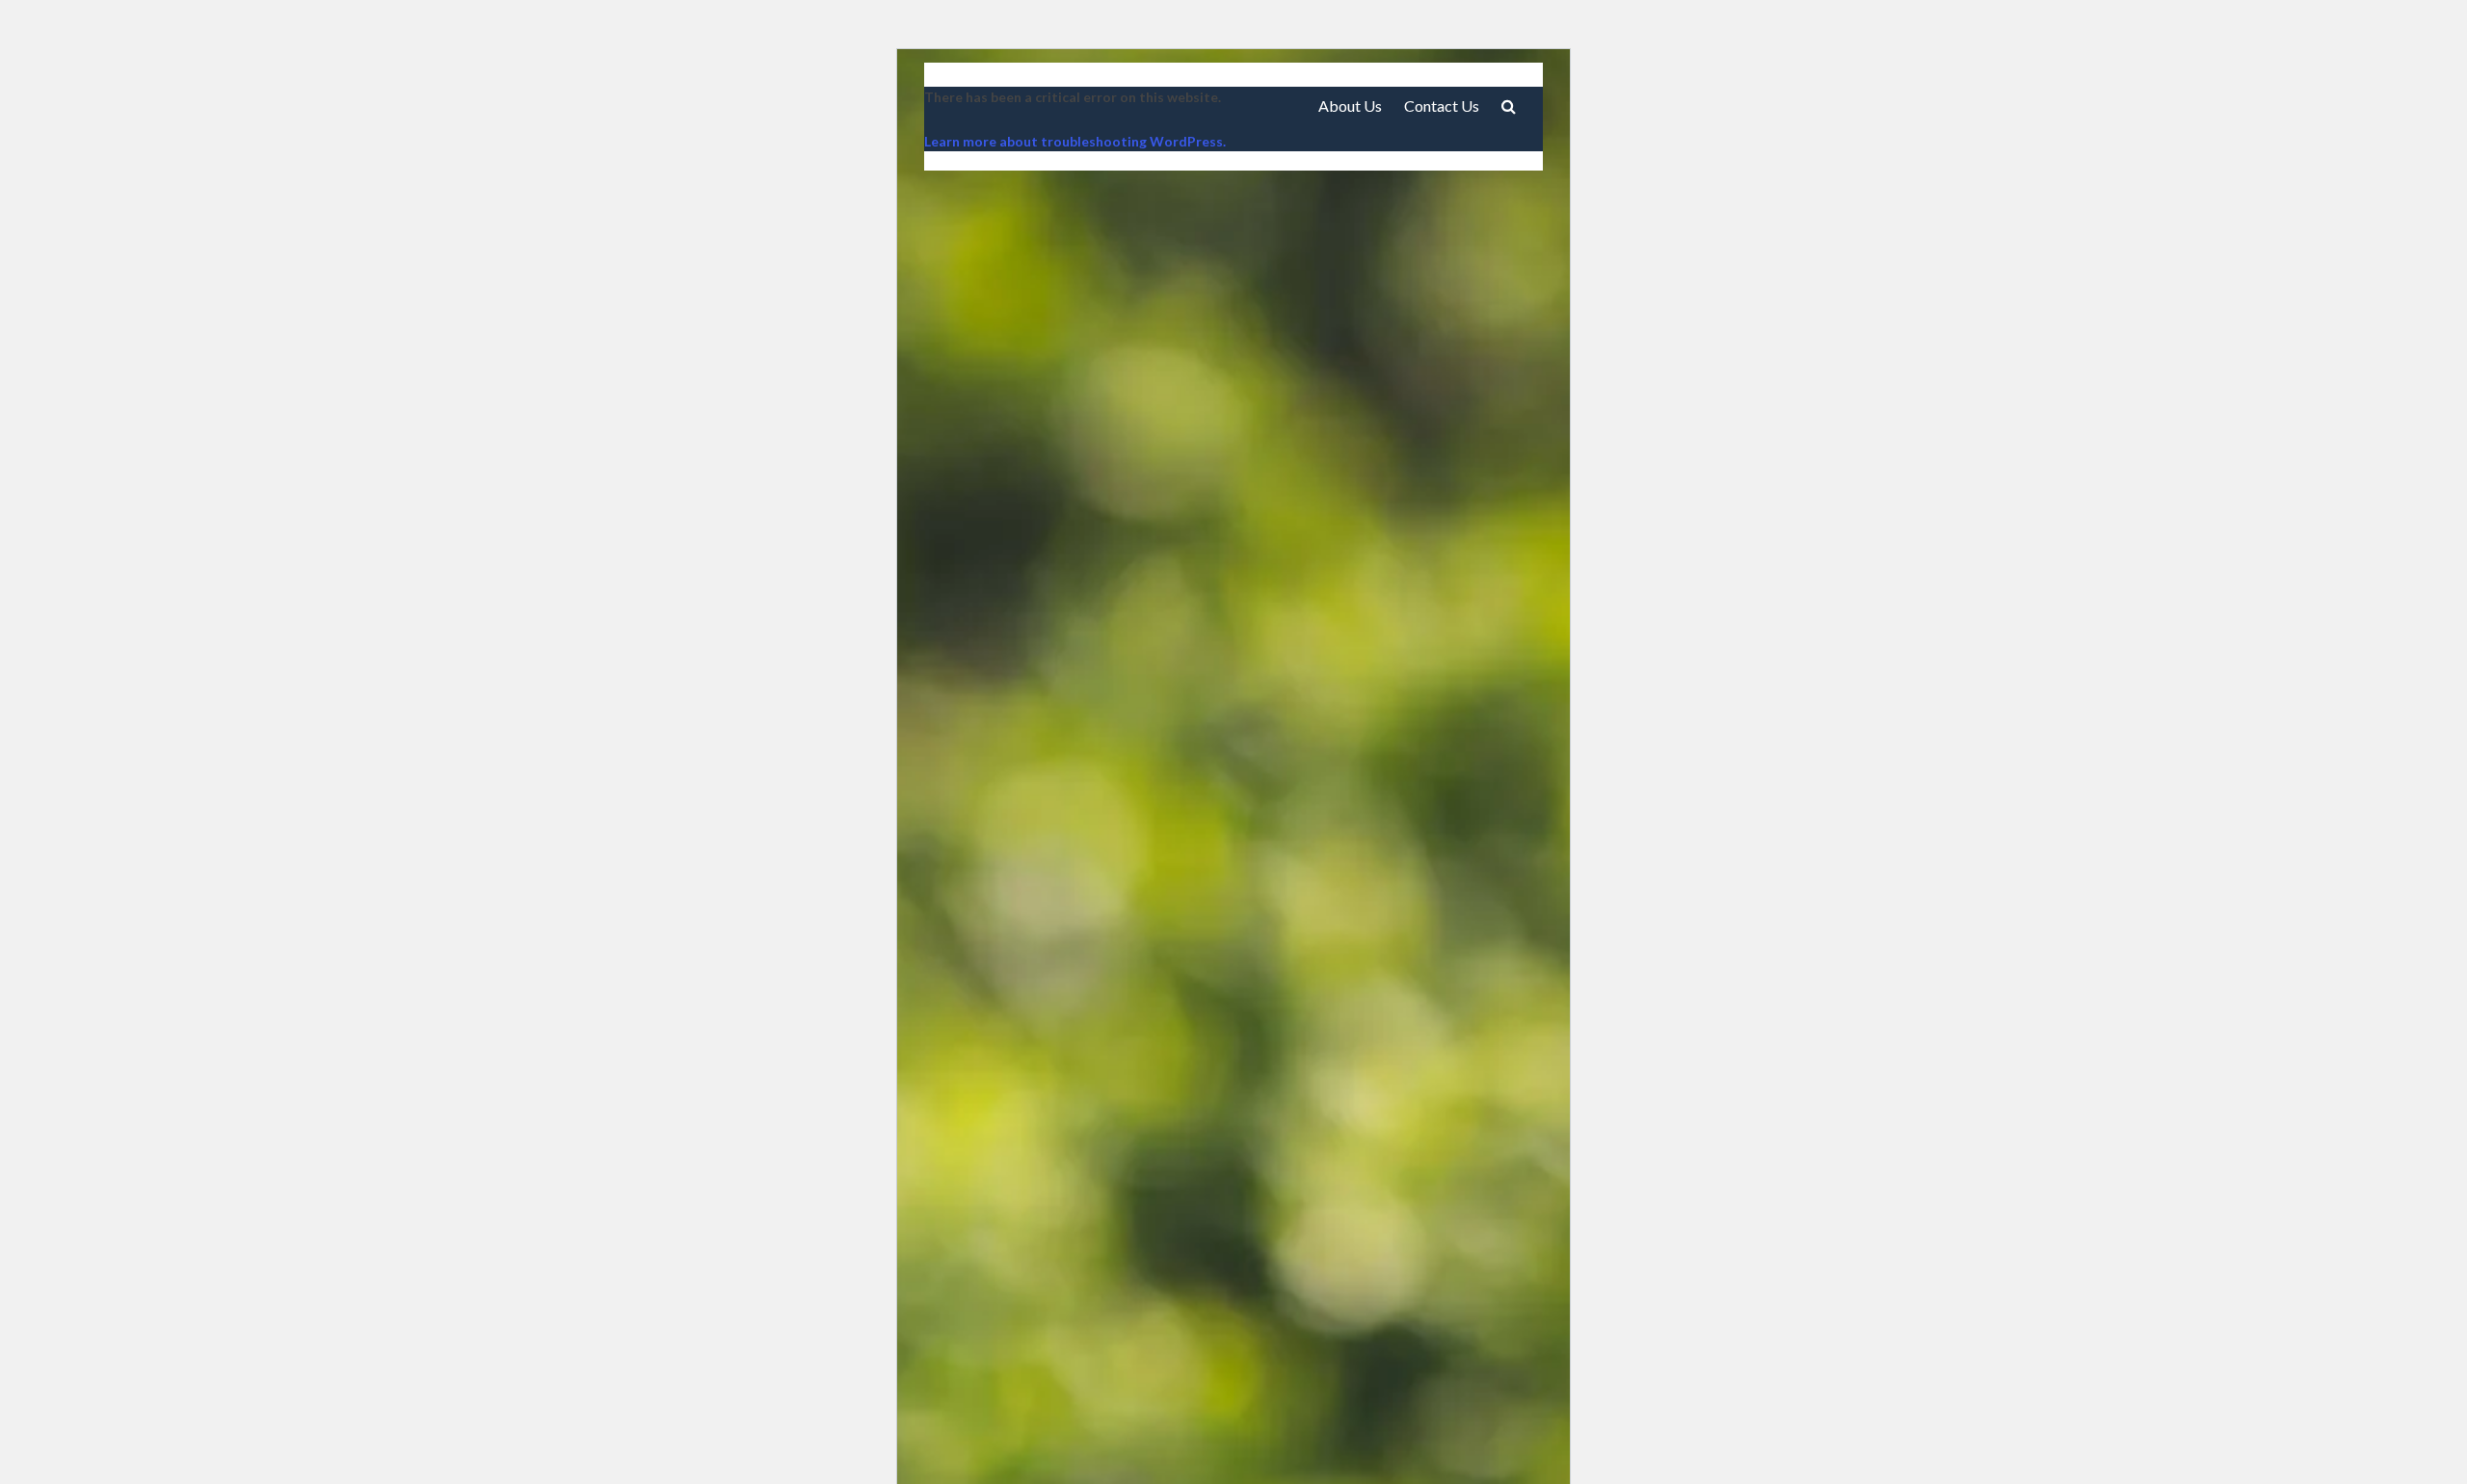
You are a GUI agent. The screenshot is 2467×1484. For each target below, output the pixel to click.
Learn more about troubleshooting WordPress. (1075, 141)
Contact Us (1442, 106)
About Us (1350, 106)
